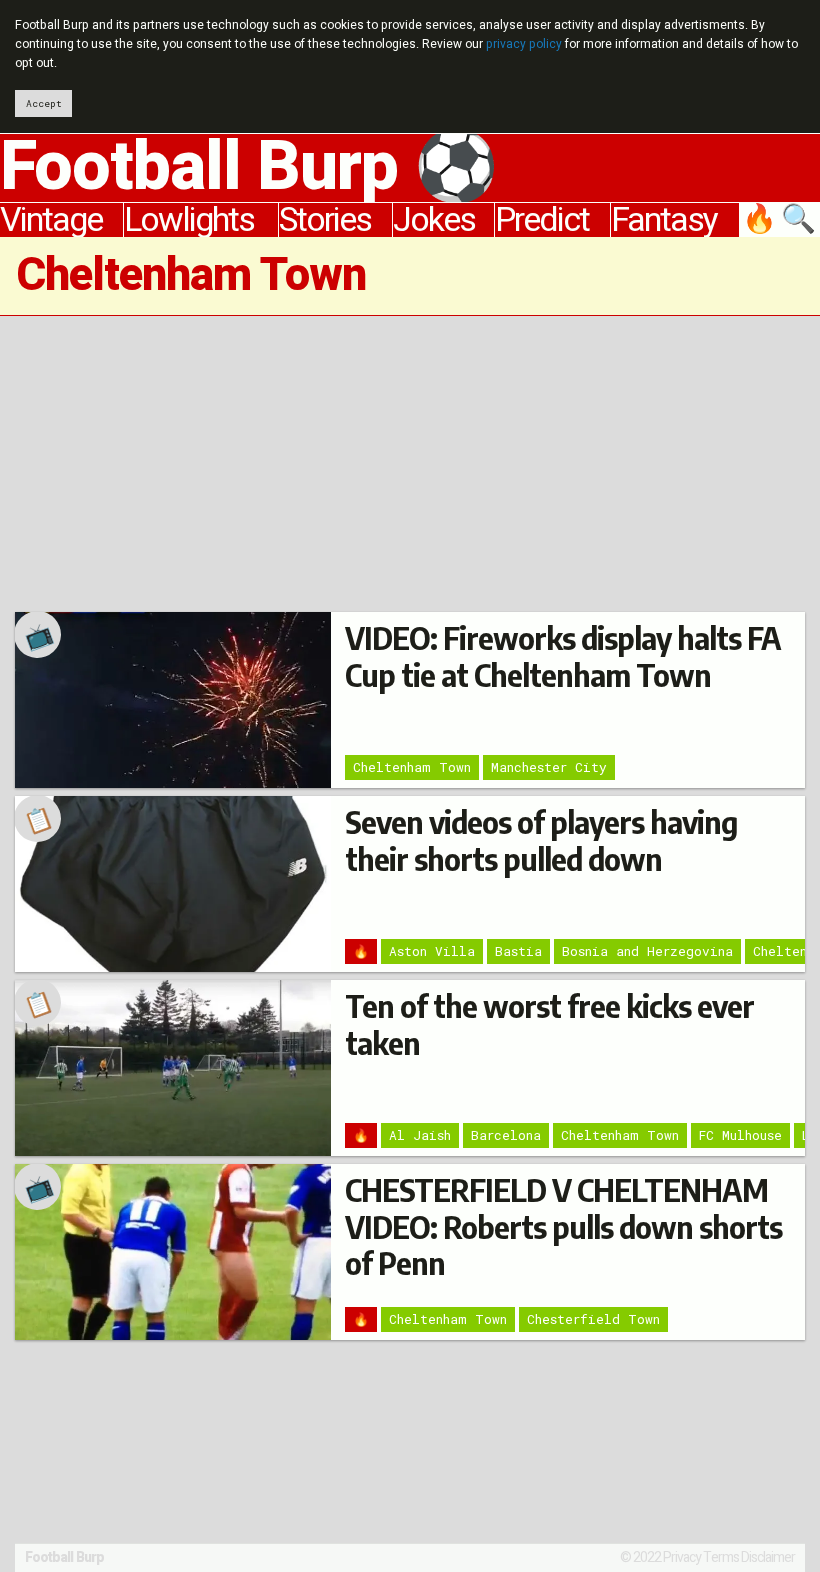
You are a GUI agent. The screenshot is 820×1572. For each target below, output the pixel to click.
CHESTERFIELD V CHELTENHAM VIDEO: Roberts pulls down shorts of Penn (563, 1226)
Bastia (518, 951)
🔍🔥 (781, 220)
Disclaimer (768, 1557)
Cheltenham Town (412, 767)
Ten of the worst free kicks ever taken (549, 1024)
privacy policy (524, 44)
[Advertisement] (410, 464)
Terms (721, 1557)
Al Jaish (420, 1135)
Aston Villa (432, 951)
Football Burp (64, 1557)
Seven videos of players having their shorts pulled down (541, 840)
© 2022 (640, 1557)
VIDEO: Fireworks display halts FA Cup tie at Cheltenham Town (563, 656)
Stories (325, 220)
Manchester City (549, 767)
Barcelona (506, 1135)
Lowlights (189, 220)
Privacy (682, 1557)
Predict (542, 220)
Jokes (434, 220)
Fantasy (664, 220)
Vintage (51, 220)
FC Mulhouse (740, 1135)
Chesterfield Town (593, 1319)
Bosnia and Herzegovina (647, 951)
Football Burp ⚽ (249, 168)
